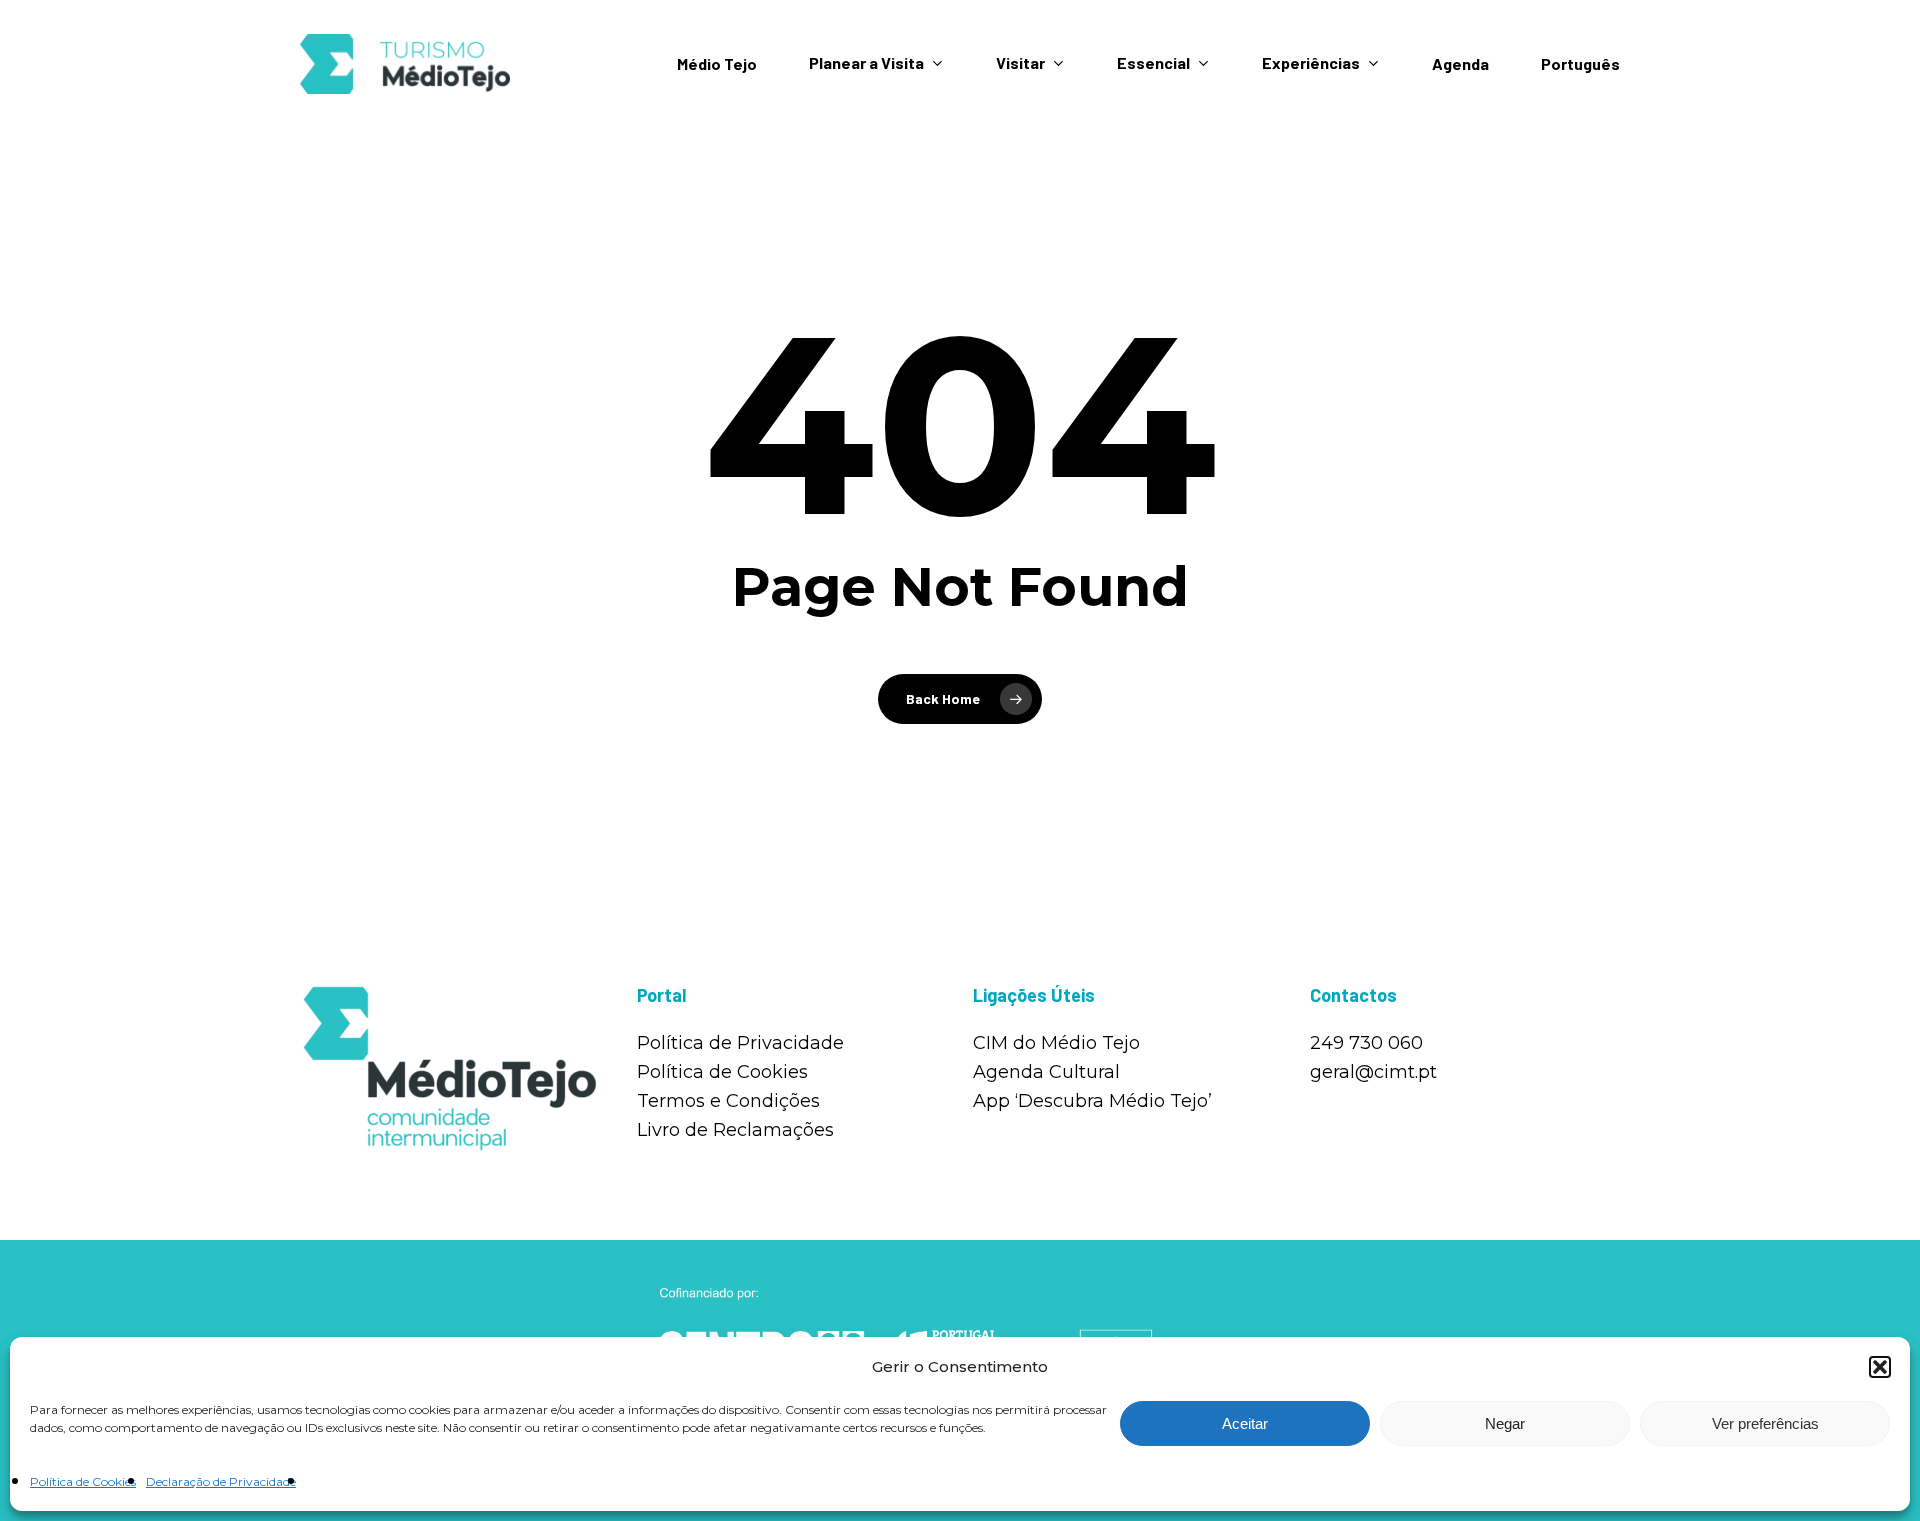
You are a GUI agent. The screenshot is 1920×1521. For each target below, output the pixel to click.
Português (1580, 64)
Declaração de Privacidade (221, 1481)
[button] (1880, 1367)
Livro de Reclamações (735, 1130)
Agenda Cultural (1046, 1072)
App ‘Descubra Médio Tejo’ (1092, 1101)
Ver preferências (1765, 1423)
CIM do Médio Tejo (1056, 1043)
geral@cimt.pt (1373, 1072)
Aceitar (1245, 1423)
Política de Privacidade (740, 1043)
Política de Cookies (83, 1481)
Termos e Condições (728, 1101)
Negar (1505, 1423)
